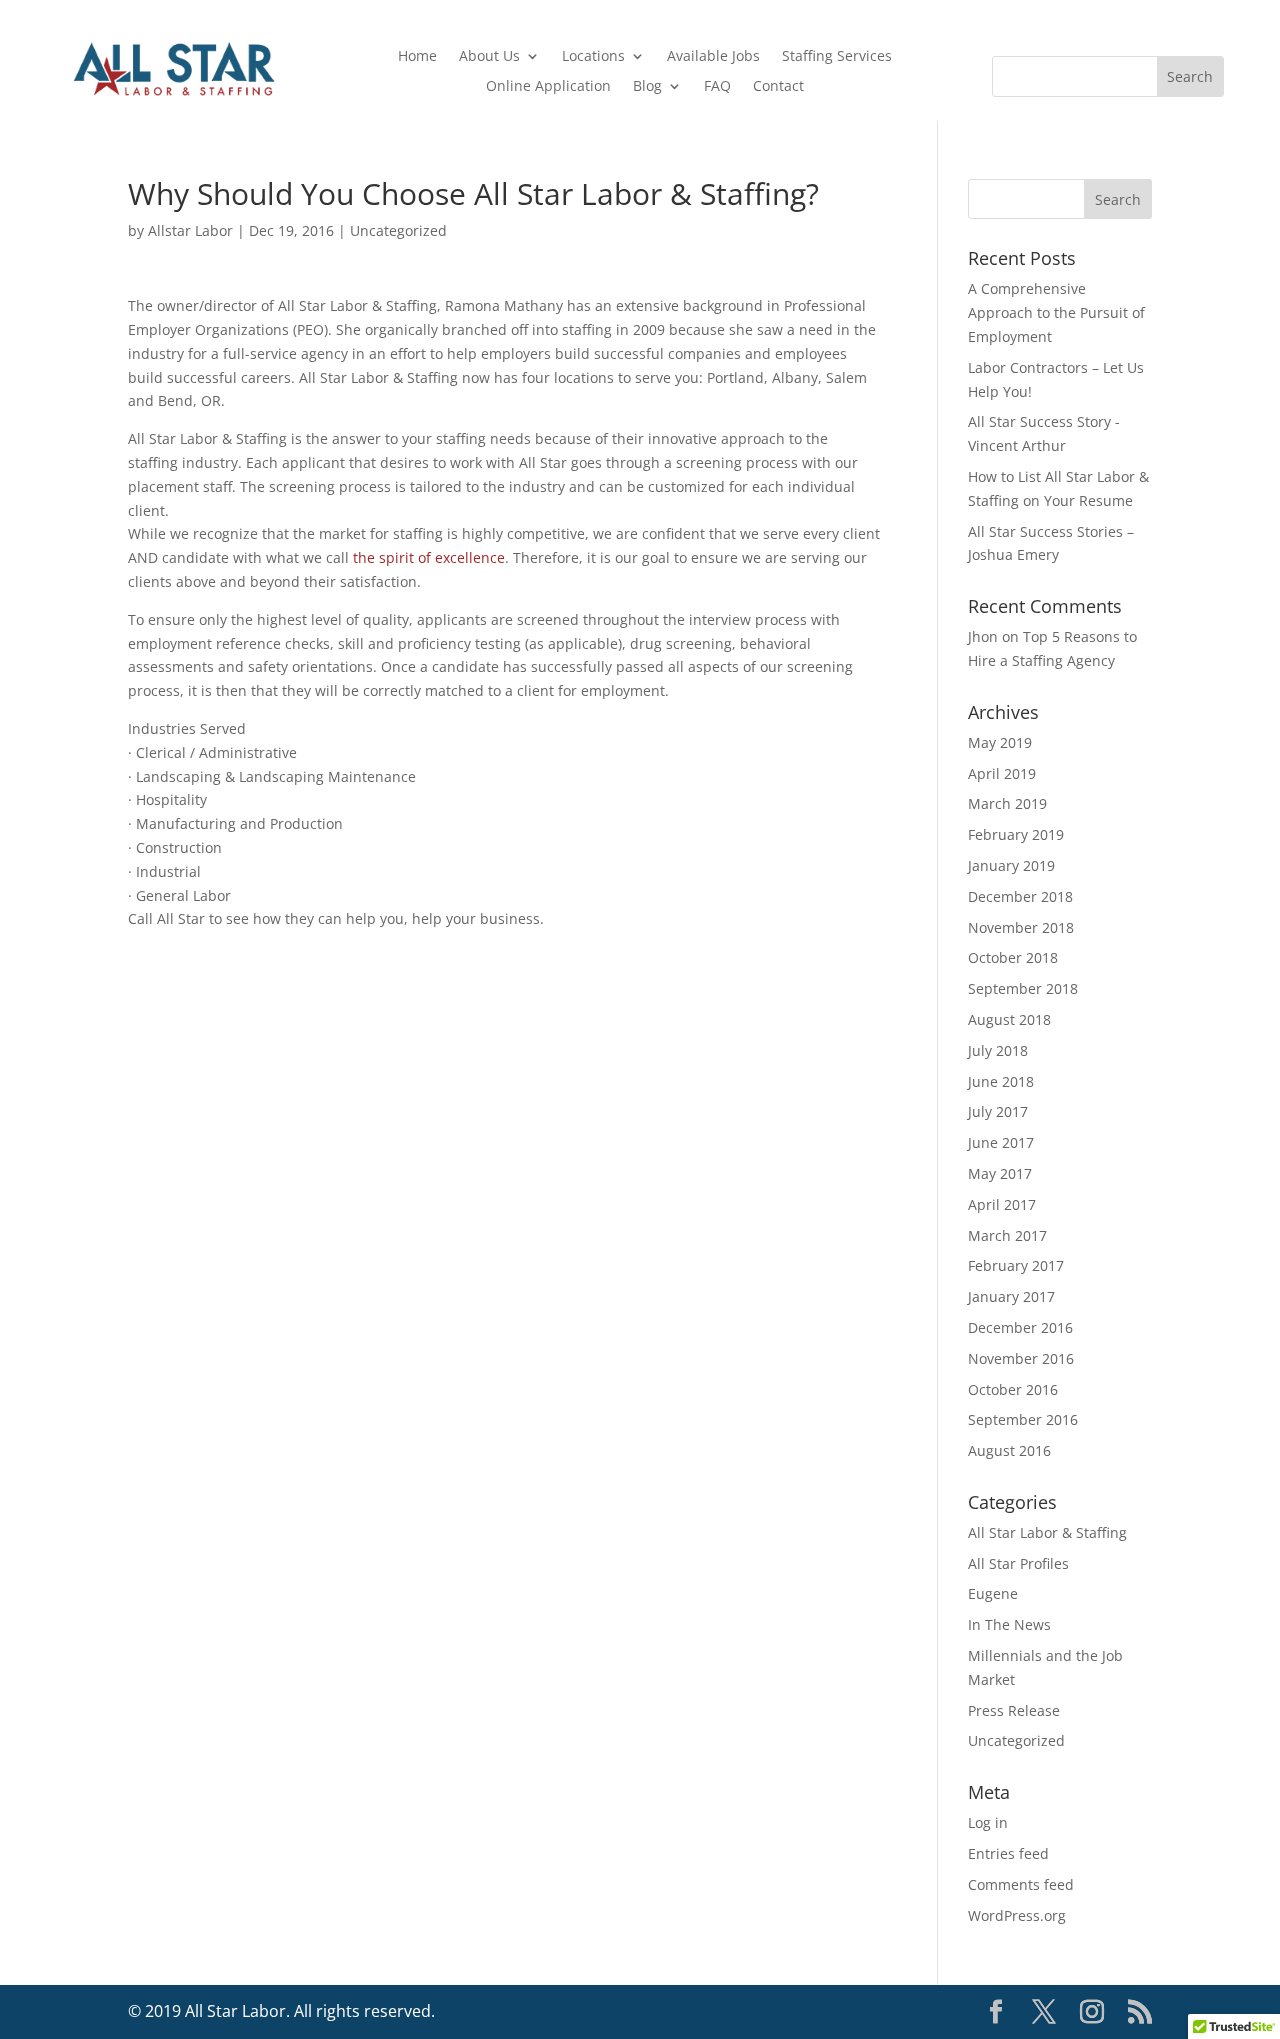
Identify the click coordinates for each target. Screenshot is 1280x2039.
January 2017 (1011, 1296)
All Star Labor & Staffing (1047, 1532)
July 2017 (998, 1111)
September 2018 (1023, 988)
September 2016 (1023, 1419)
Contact (778, 87)
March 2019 (1007, 803)
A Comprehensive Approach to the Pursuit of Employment (1056, 312)
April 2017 (1002, 1204)
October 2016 (1013, 1389)
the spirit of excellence (429, 557)
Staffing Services (837, 57)
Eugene (993, 1593)
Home (417, 57)
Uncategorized (398, 230)
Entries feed (1008, 1853)
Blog (647, 87)
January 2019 (1011, 865)
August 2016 (1009, 1450)
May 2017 (1000, 1173)
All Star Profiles (1018, 1563)
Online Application (548, 87)
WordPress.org (1017, 1915)
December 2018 (1020, 896)
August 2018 (1009, 1019)
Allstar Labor (190, 230)
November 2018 (1021, 927)
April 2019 (1002, 773)
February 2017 (1016, 1265)
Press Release (1014, 1710)
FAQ (717, 87)
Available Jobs (713, 57)
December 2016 (1020, 1327)
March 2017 (1007, 1235)
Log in (988, 1822)
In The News (1009, 1624)
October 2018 (1013, 957)
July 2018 (998, 1050)
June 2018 (1001, 1081)
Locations (593, 57)
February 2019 (1016, 834)
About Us (489, 57)
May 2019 (1000, 742)
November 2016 (1021, 1358)
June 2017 (1001, 1142)
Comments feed (1021, 1884)
